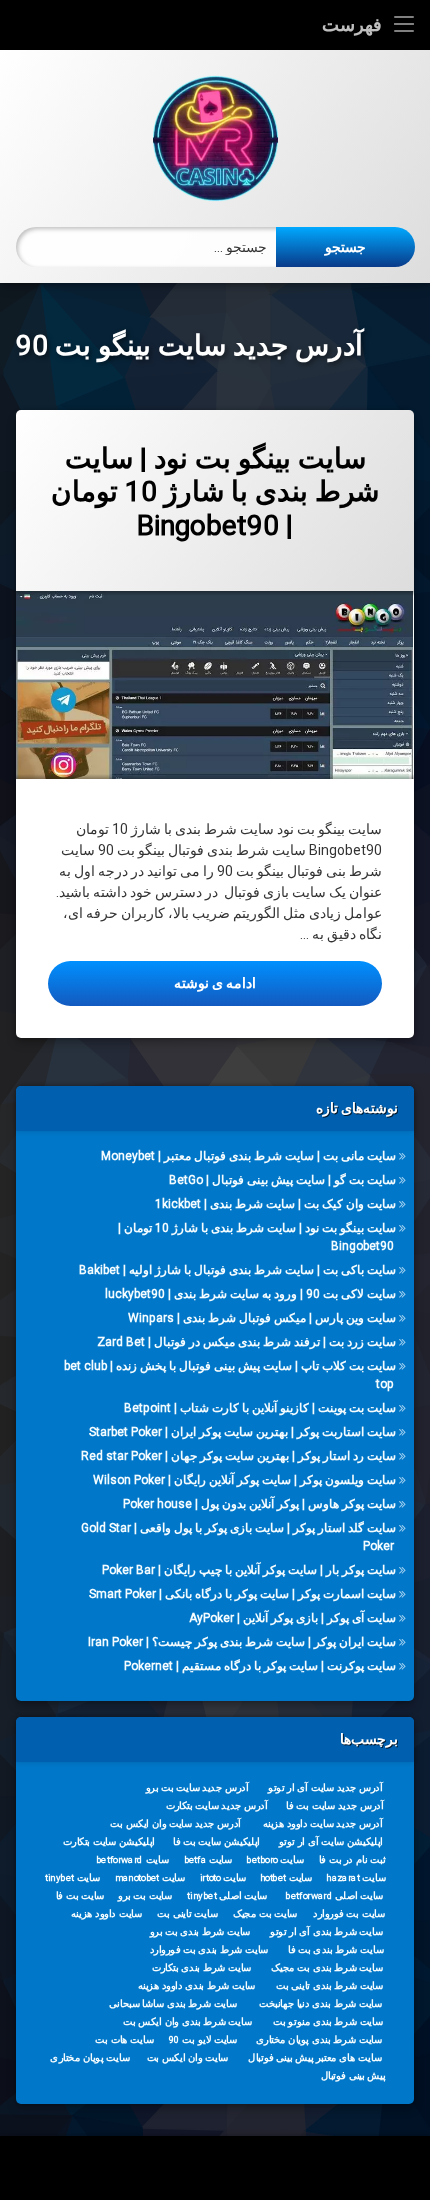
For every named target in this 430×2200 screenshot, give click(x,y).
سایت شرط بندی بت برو (200, 1932)
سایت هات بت (124, 2040)
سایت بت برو (145, 1896)
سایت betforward (132, 1860)
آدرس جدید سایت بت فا (334, 1806)
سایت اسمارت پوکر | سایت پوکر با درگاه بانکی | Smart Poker (242, 1594)
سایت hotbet (286, 1878)
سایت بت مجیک (265, 1914)
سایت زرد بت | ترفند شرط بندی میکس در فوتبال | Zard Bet (246, 1342)
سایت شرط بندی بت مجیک (327, 1968)
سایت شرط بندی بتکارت (202, 1968)
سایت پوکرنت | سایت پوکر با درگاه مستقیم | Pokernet (260, 1666)
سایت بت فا (80, 1896)
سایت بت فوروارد (349, 1914)
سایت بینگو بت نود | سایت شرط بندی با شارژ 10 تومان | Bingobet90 (215, 492)
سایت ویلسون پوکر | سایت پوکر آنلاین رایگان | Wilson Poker (244, 1480)
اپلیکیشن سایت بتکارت (109, 1842)
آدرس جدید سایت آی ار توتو (325, 1788)
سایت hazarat (355, 1878)
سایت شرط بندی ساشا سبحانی (173, 2004)
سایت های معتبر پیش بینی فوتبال (314, 2058)
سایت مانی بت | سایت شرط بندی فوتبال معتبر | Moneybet (248, 1156)
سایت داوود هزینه (106, 1914)
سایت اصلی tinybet (227, 1896)
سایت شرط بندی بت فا (335, 1950)
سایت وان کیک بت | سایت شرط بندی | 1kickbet (275, 1204)
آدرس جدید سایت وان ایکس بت (175, 1824)
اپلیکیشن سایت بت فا (216, 1842)
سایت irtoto (223, 1878)
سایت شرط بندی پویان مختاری (319, 2040)
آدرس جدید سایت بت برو (197, 1788)
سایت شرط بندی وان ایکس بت (187, 2022)
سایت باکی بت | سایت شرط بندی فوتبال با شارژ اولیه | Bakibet (237, 1270)
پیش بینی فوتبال (353, 2076)
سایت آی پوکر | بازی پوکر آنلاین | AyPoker (292, 1618)
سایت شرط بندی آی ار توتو (326, 1932)
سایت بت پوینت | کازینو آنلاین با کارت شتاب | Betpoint (260, 1408)
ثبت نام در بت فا (352, 1860)
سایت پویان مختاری (89, 2058)
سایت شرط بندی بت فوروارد (209, 1950)
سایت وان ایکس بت (188, 2058)
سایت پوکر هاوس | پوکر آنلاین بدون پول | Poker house (259, 1504)
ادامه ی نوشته (152, 982)
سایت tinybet (72, 1878)
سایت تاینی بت (187, 1914)
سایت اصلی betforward (334, 1896)
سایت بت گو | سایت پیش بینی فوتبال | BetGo (282, 1180)
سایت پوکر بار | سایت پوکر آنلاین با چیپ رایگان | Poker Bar (249, 1570)
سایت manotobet (150, 1878)
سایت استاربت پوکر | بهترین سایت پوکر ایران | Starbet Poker (242, 1432)
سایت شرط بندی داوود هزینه (197, 1986)
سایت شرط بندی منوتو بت (328, 2022)
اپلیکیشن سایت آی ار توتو (331, 1842)
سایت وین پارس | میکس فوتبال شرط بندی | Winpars (262, 1318)
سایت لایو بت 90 (203, 2040)
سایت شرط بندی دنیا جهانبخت (320, 2004)
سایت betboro (275, 1860)
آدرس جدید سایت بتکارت (217, 1806)
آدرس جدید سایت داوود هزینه (323, 1824)
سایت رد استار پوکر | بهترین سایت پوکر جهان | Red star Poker (238, 1456)
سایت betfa (208, 1860)
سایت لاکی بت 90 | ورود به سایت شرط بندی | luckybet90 (250, 1294)
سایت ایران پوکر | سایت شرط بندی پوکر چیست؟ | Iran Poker (242, 1642)
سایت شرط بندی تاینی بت (329, 1986)
